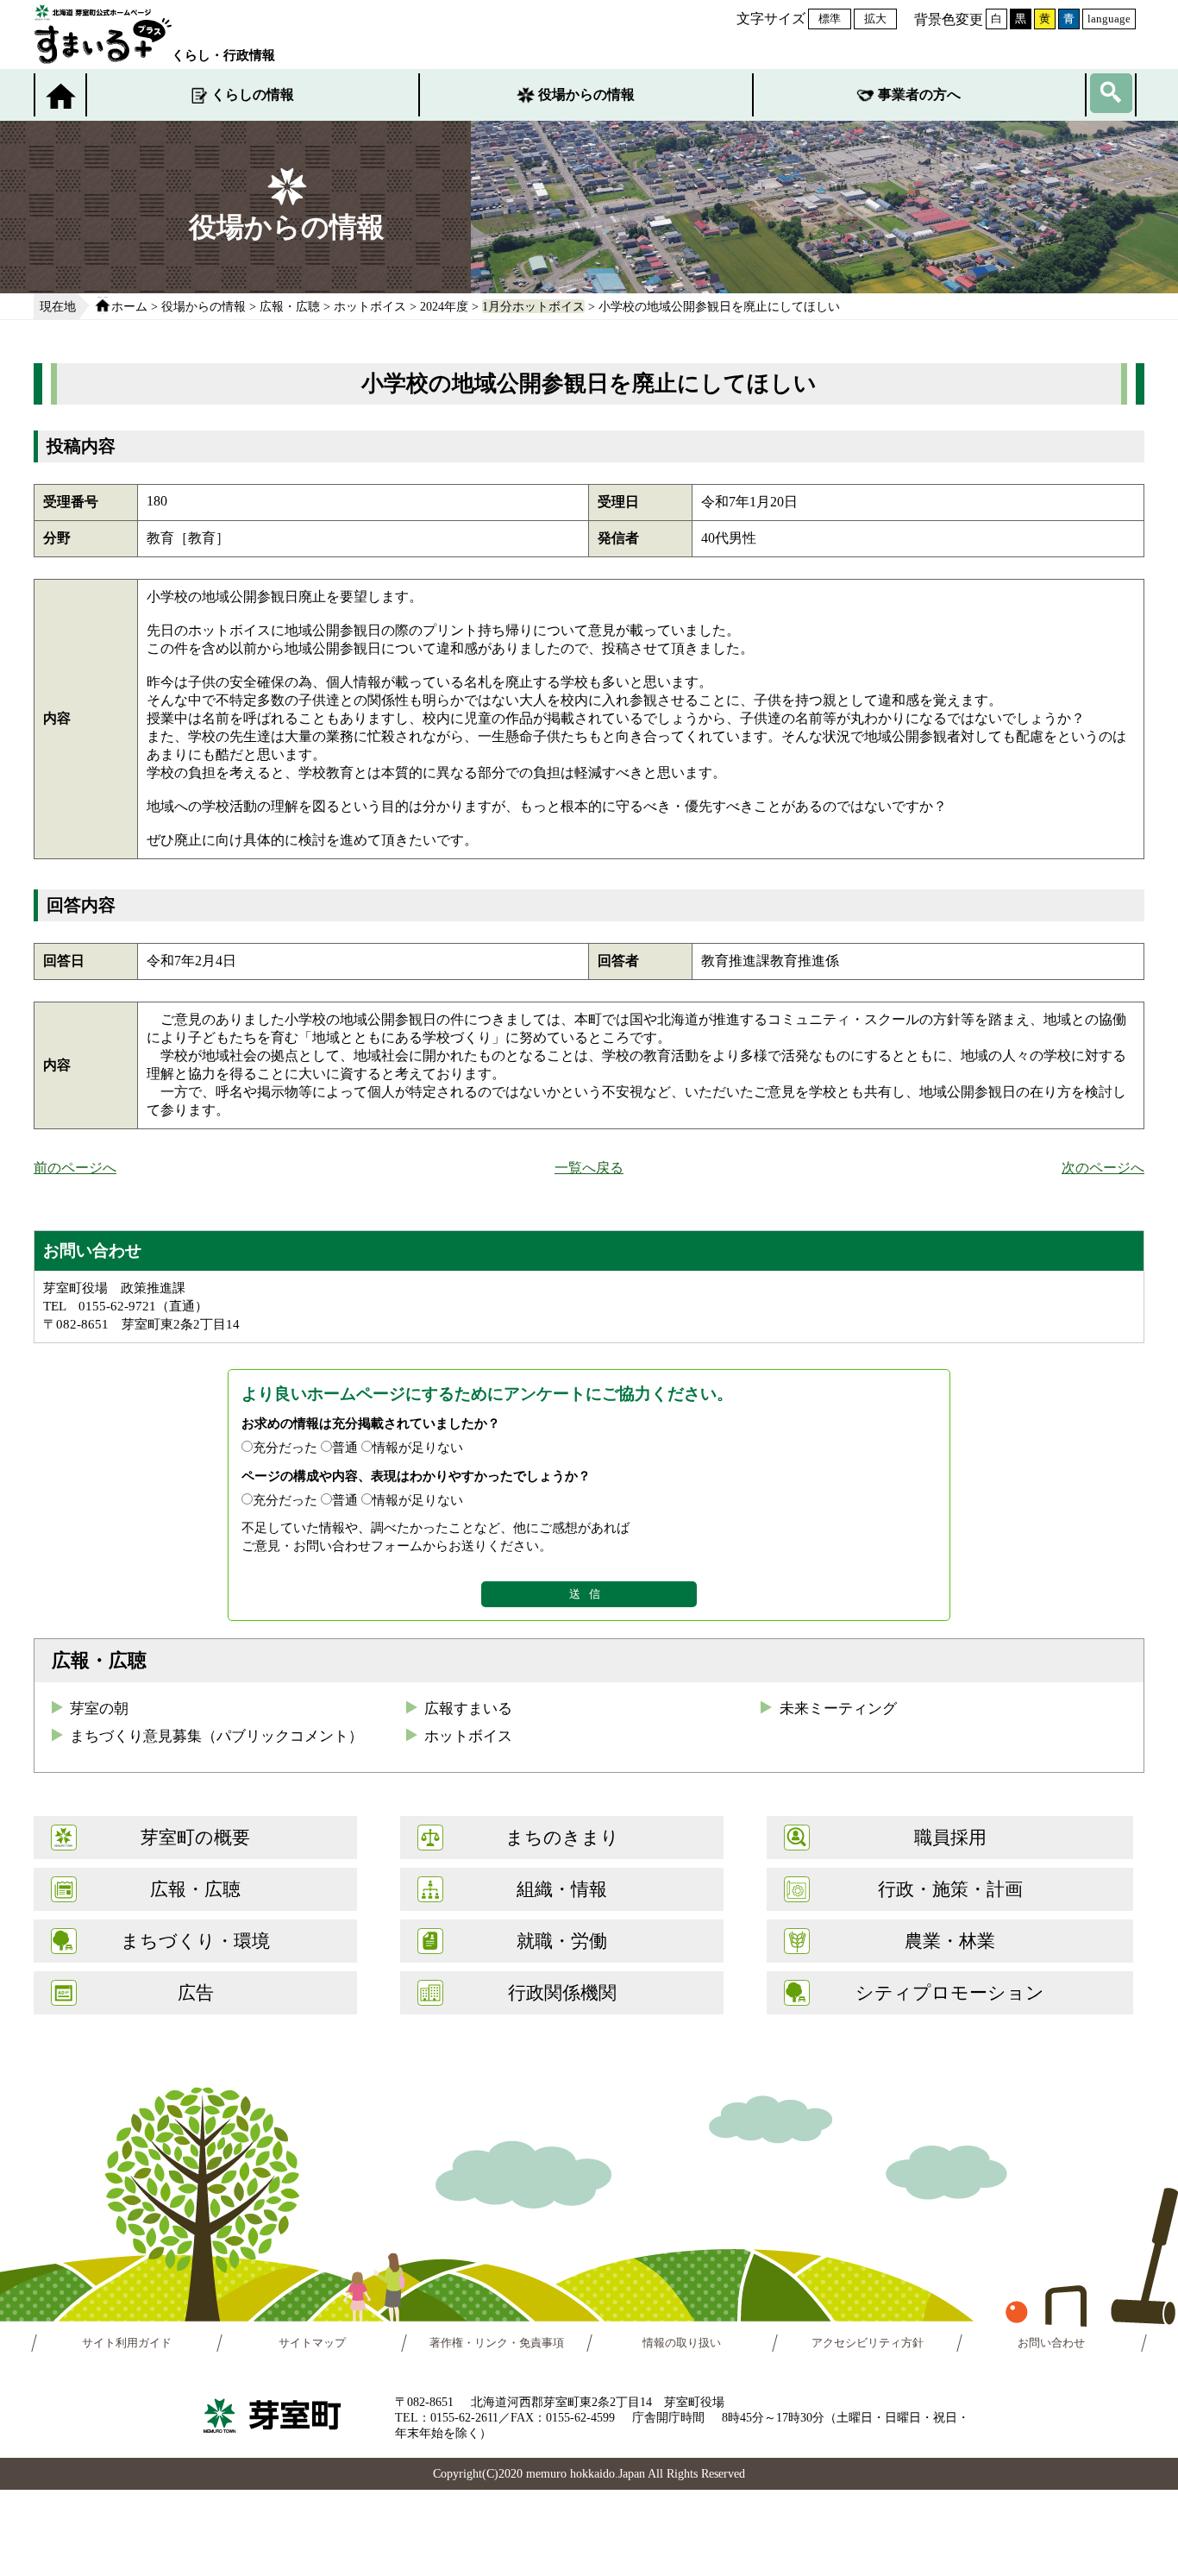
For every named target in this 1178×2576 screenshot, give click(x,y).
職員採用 (950, 1837)
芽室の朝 (99, 1709)
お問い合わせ (1052, 2343)
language (1109, 19)
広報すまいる (468, 1709)
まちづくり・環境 (195, 1941)
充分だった (285, 1447)
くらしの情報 (253, 94)
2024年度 (444, 306)
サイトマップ (312, 2343)
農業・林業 (950, 1941)
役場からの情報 (586, 94)
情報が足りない (418, 1447)
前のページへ (75, 1168)
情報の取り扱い (682, 2343)
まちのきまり (562, 1837)
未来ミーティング (838, 1709)
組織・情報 (562, 1889)
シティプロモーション (950, 1992)
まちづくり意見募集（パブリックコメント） (216, 1736)
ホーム (129, 306)
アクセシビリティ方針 (868, 2343)
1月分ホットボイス (533, 306)
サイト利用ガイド (127, 2343)
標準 (830, 19)
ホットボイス (370, 306)
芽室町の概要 (195, 1837)
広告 (196, 1992)
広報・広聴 (290, 306)
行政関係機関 (562, 1992)
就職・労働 (562, 1941)
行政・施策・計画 (950, 1889)
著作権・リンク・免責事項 (497, 2343)
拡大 (875, 19)
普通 (345, 1447)
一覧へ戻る (589, 1168)
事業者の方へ (919, 94)
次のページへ (1103, 1168)
